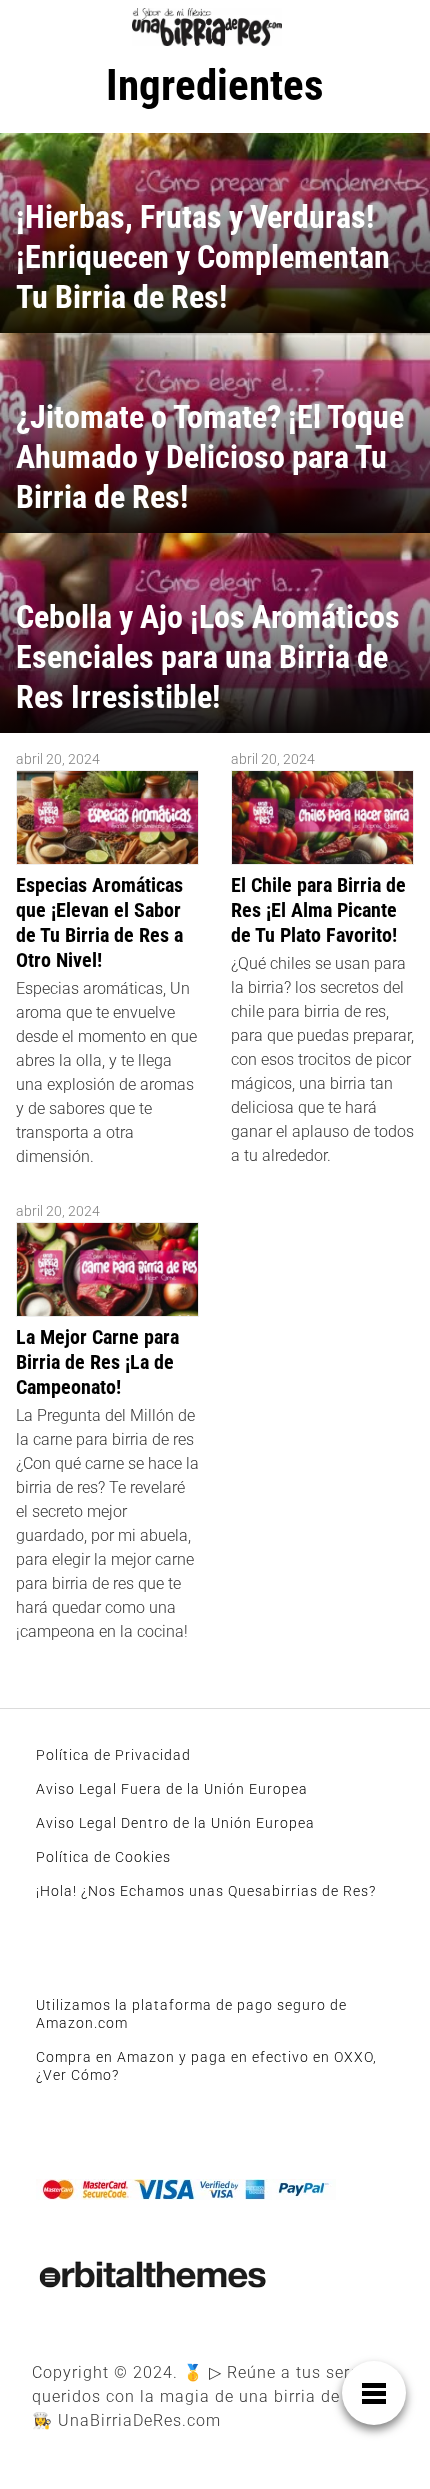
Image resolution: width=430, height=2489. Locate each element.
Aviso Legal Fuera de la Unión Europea (172, 1789)
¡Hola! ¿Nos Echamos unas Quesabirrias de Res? (206, 1891)
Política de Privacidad (113, 1755)
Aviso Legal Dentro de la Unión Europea (175, 1823)
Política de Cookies (103, 1857)
